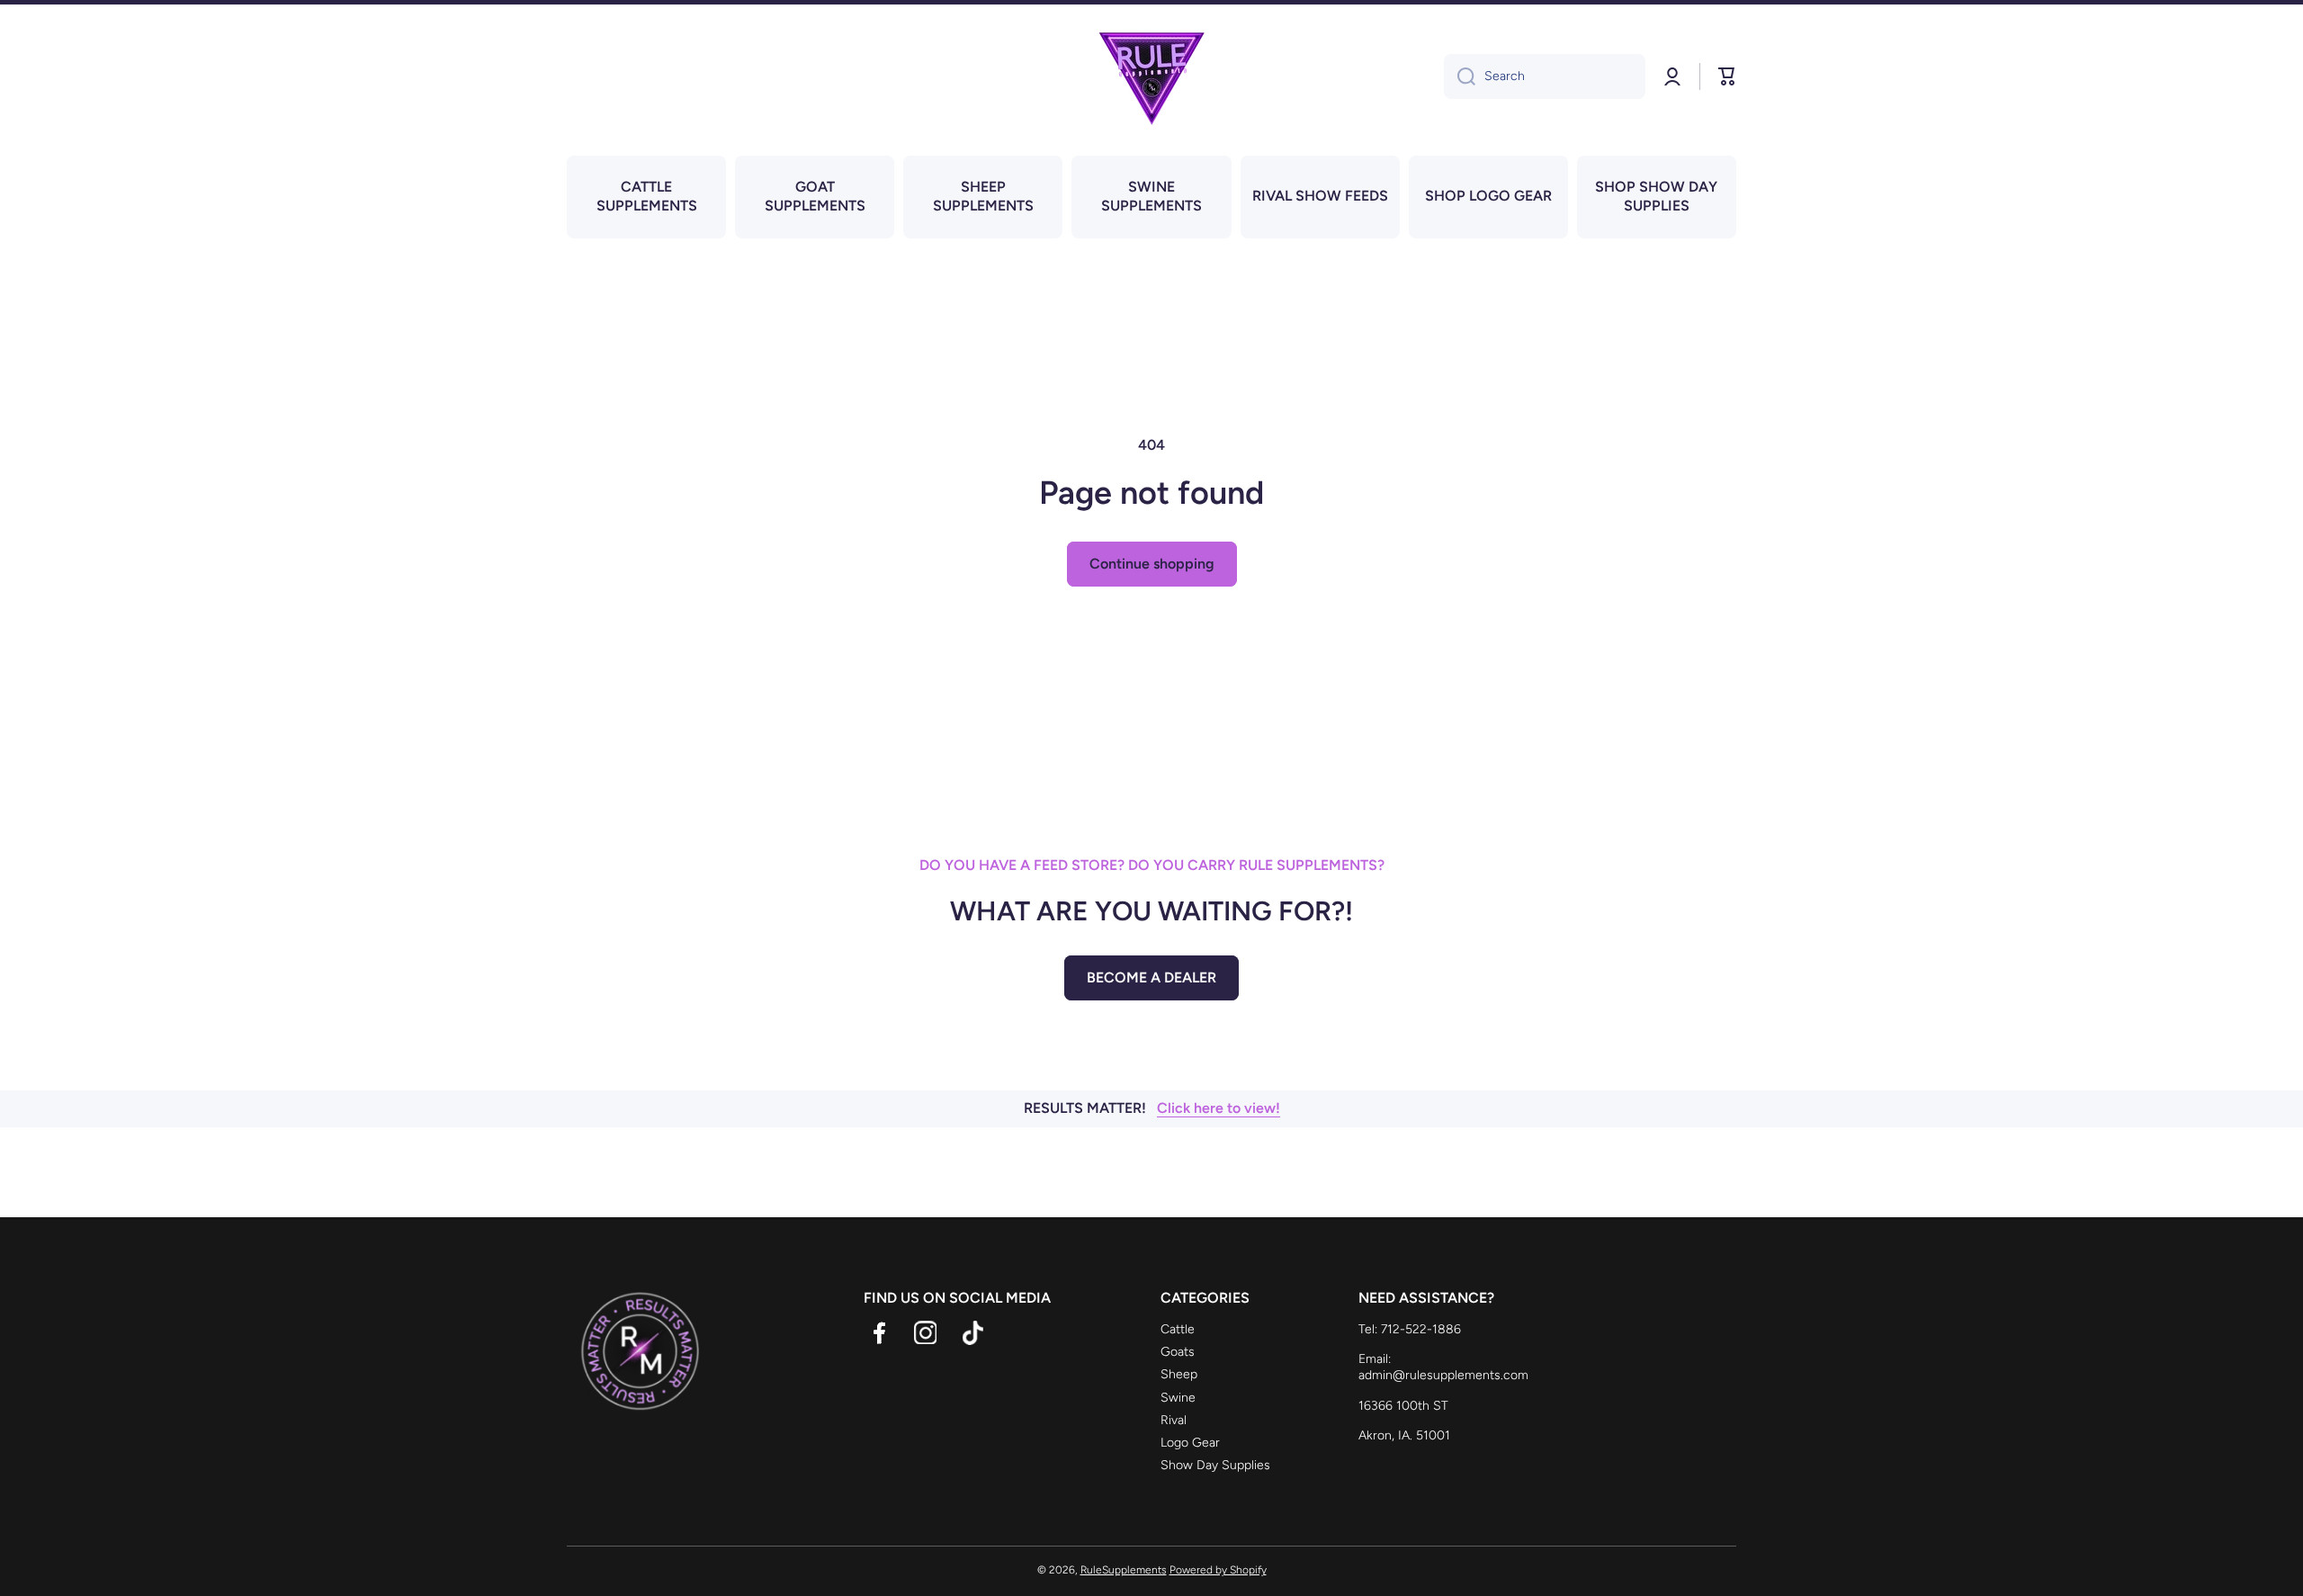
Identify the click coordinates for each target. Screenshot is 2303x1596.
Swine (1178, 1398)
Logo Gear (1190, 1443)
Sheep (1179, 1374)
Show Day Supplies (1215, 1465)
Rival (1174, 1420)
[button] (1727, 76)
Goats (1178, 1352)
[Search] (1460, 76)
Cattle (1178, 1329)
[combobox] (1545, 76)
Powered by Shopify (1218, 1570)
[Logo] (1151, 76)
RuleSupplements (1124, 1570)
